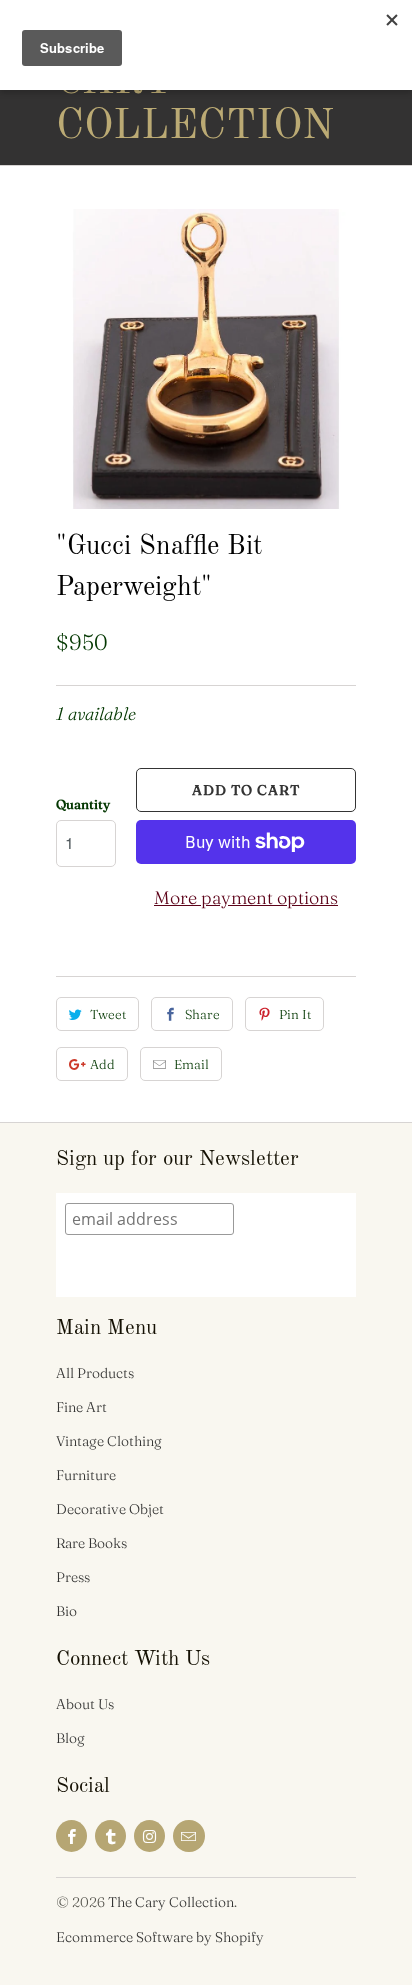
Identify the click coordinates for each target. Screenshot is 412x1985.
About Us (85, 1704)
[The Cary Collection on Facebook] (71, 1836)
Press (73, 1577)
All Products (95, 1373)
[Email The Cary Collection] (188, 1836)
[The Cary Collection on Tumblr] (110, 1836)
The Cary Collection (136, 82)
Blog (70, 1738)
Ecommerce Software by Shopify (160, 1937)
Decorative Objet (110, 1509)
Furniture (86, 1475)
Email (191, 1064)
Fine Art (81, 1407)
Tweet (108, 1014)
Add (102, 1064)
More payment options (246, 897)
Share (202, 1014)
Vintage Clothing (109, 1441)
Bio (66, 1611)
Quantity (83, 804)
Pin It (295, 1014)
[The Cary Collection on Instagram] (149, 1836)
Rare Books (91, 1543)
